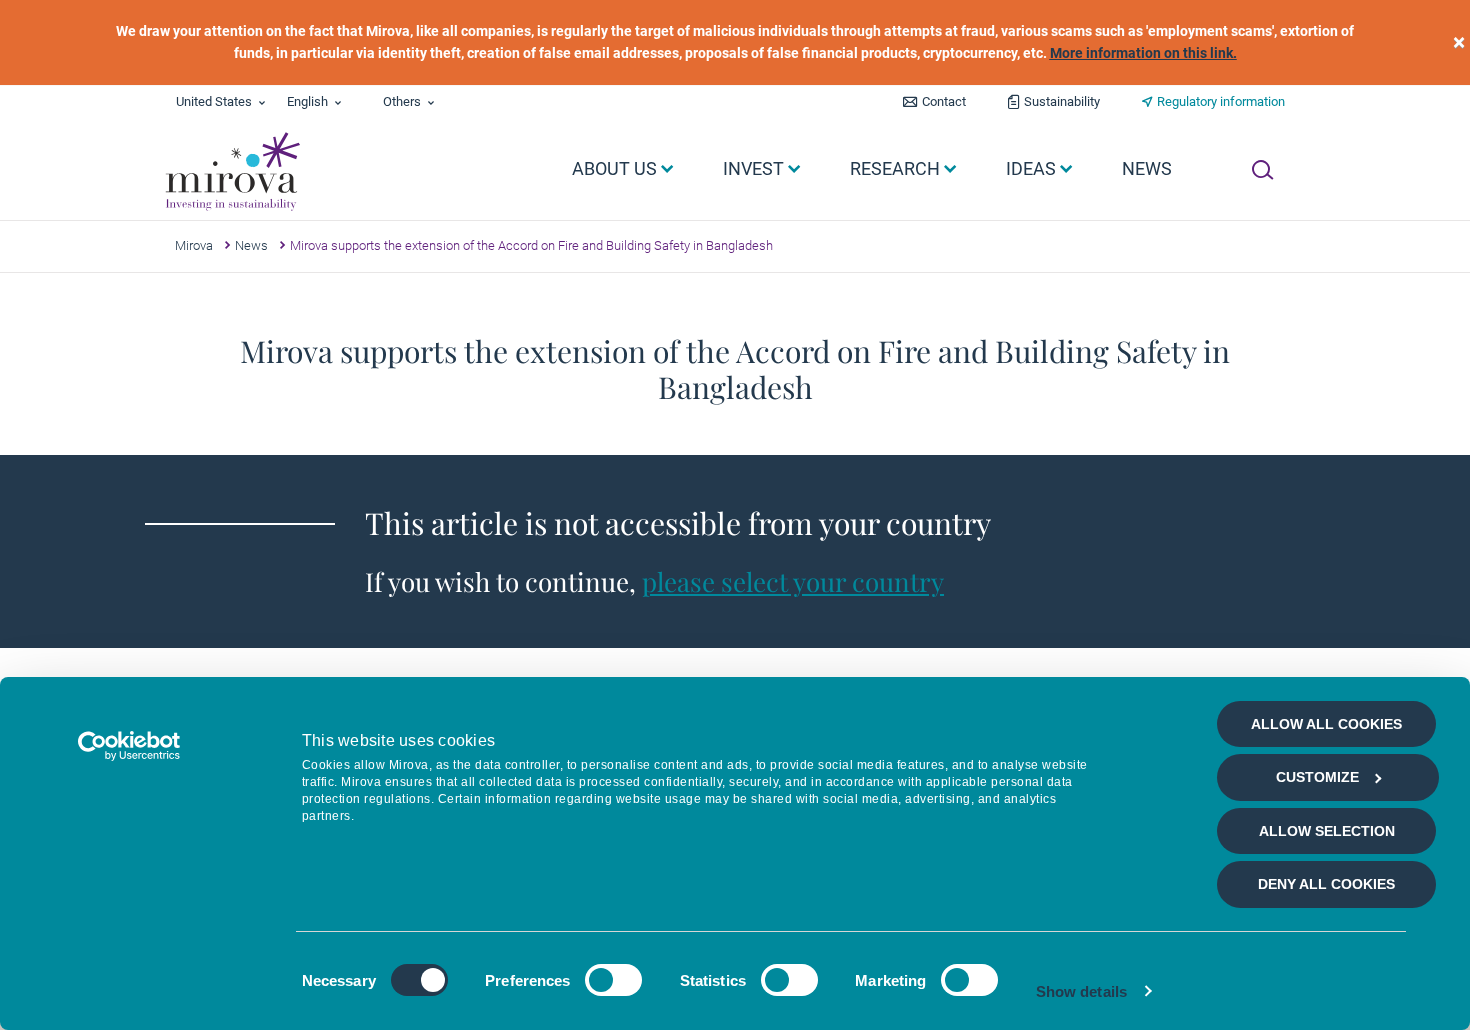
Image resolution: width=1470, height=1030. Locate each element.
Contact (944, 101)
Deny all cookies (1326, 884)
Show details (1081, 991)
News (251, 245)
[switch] (613, 980)
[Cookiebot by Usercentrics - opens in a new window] (129, 746)
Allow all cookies (1326, 724)
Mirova (194, 245)
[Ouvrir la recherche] (1262, 170)
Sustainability (1062, 101)
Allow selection (1327, 831)
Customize (1317, 777)
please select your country (793, 581)
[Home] (231, 172)
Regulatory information (1221, 101)
